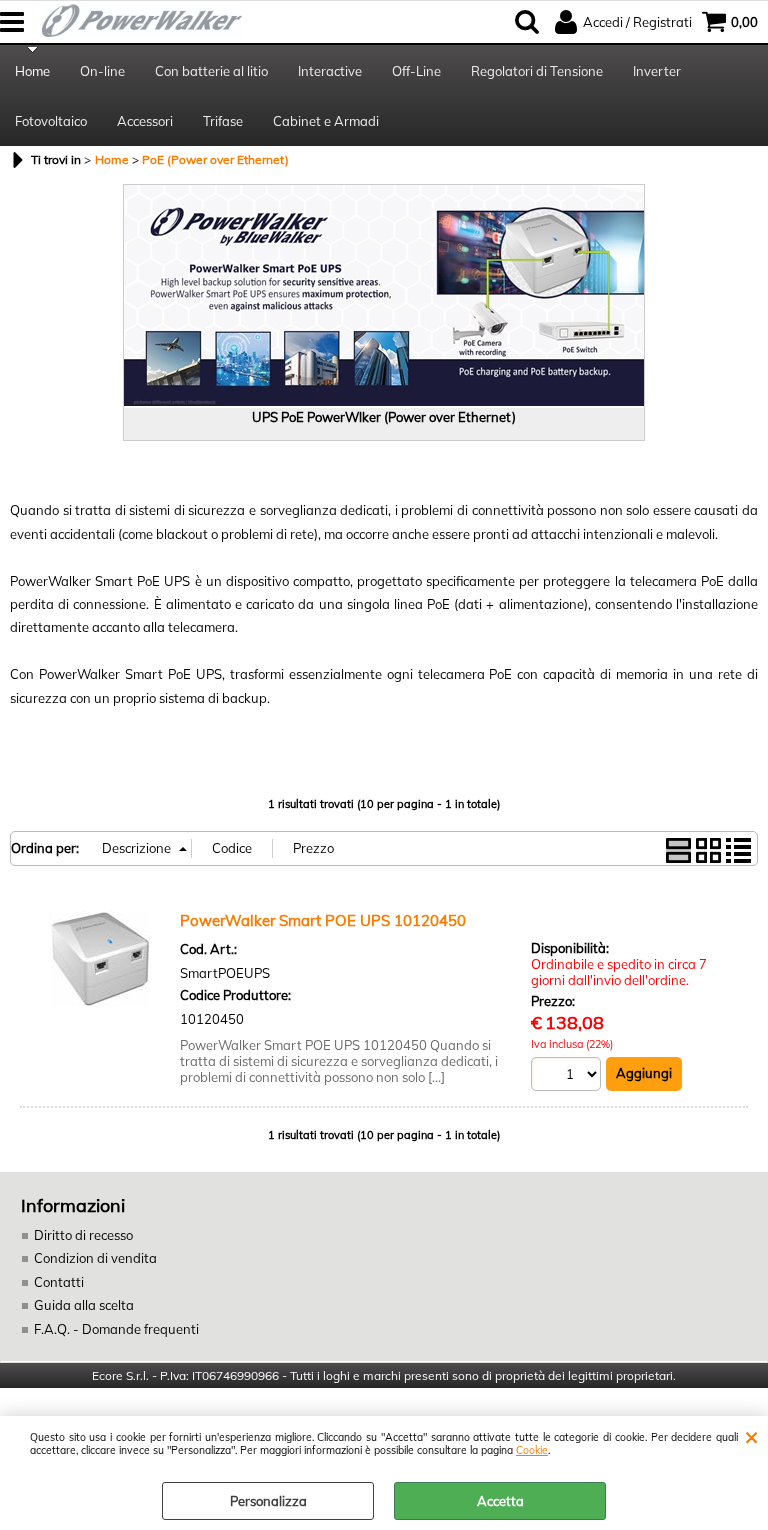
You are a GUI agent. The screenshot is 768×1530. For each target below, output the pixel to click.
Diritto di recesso (83, 1235)
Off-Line (416, 71)
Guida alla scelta (84, 1305)
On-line (102, 71)
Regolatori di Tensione (537, 71)
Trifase (223, 121)
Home (32, 71)
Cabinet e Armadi (326, 121)
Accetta (500, 1501)
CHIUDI (751, 1436)
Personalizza (268, 1501)
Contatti (59, 1282)
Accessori (145, 121)
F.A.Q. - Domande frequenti (116, 1329)
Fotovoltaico (51, 121)
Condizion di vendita (95, 1258)
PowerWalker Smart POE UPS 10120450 (323, 920)
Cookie (532, 1450)
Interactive (330, 71)
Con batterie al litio (211, 71)
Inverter (657, 71)
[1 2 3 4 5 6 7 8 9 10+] (568, 1076)
